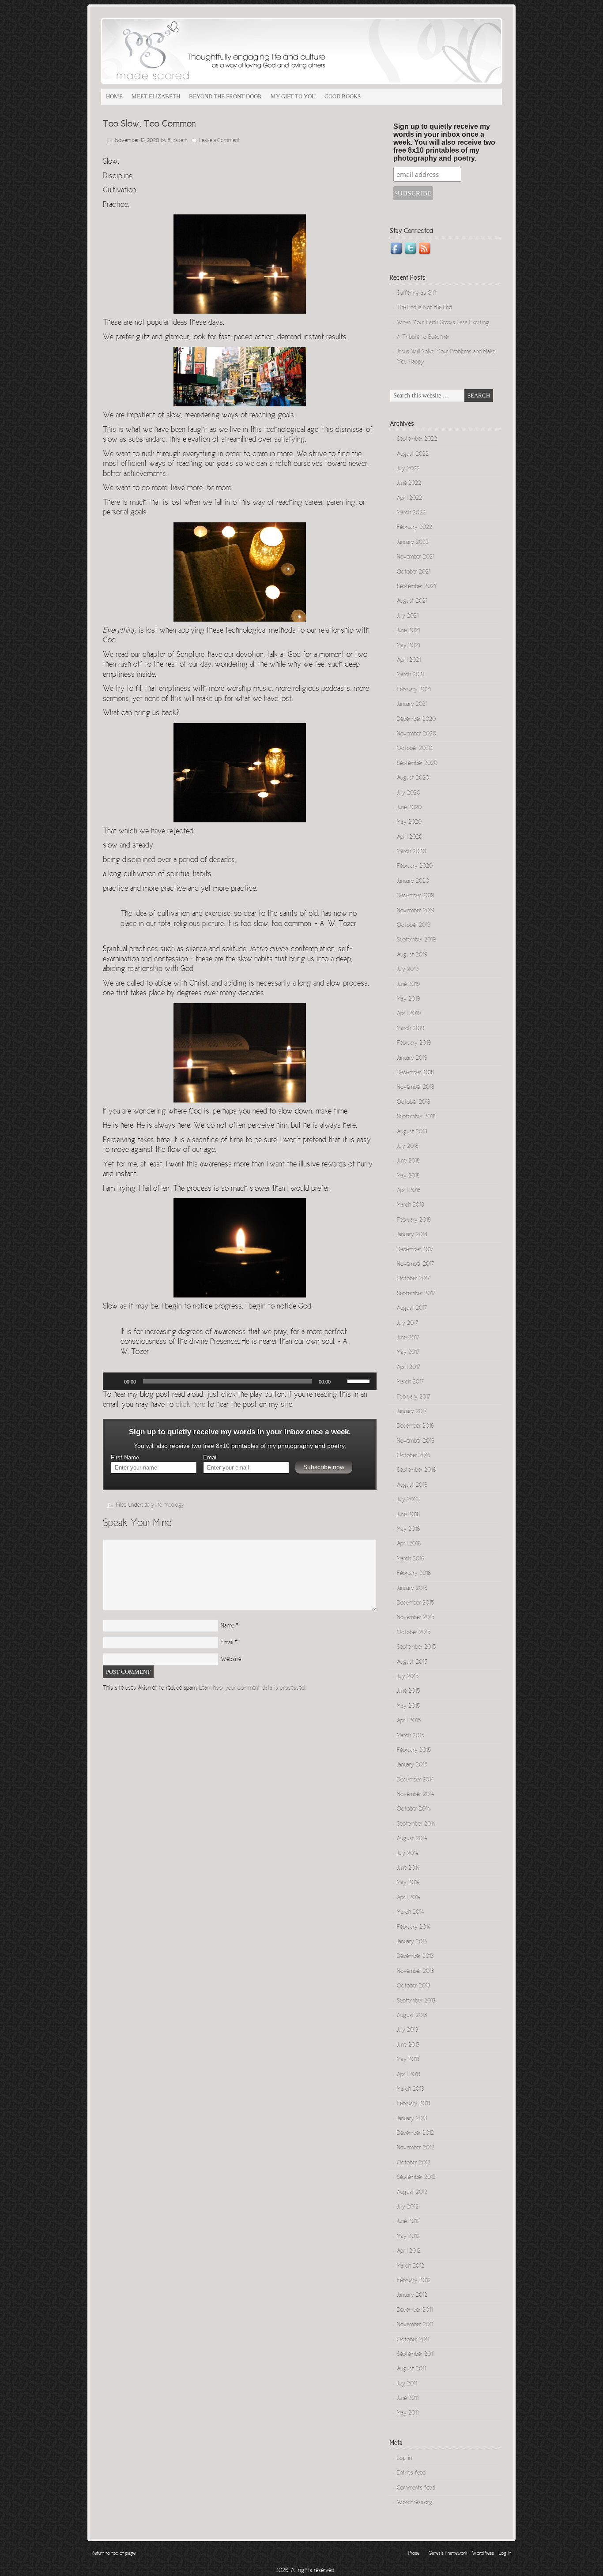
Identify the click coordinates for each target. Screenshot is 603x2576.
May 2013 (408, 2060)
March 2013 (410, 2089)
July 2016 (408, 1500)
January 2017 (412, 1412)
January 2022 (413, 543)
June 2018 (408, 1161)
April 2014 (409, 1898)
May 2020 (409, 822)
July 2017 (407, 1324)
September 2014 (416, 1824)
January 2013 (412, 2119)
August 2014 (412, 1839)
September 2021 (416, 587)
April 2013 (409, 2075)
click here (190, 1405)
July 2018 (407, 1147)
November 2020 (416, 734)
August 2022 (413, 454)
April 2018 (409, 1191)
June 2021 (408, 631)
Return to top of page (114, 2554)
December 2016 (415, 1426)
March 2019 (411, 1029)
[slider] (360, 1380)
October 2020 (415, 749)
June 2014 (408, 1868)
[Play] (114, 1381)
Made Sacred (200, 51)
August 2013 (412, 2016)
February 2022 (415, 528)
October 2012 (414, 2163)
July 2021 (408, 616)
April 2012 (409, 2251)
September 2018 (416, 1117)
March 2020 (411, 852)
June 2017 (408, 1338)
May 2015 (408, 1706)
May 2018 (408, 1176)
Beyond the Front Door (225, 96)
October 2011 (413, 2340)
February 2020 (415, 866)
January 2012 (412, 2295)
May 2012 (408, 2237)
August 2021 (412, 601)
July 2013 (407, 2030)
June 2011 (408, 2399)
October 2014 (414, 1809)
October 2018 (413, 1102)
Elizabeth (178, 141)
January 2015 (412, 1765)
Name (227, 1626)
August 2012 (412, 2193)
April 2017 (409, 1368)
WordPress (483, 2554)
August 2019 (412, 955)
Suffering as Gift (417, 293)
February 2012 (414, 2281)
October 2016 (414, 1456)
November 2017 (415, 1264)
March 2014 (411, 1912)
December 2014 (415, 1780)
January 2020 (413, 881)
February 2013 (414, 2104)
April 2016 (409, 1544)
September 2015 (416, 1647)
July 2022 (408, 469)
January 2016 (412, 1589)
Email (210, 1458)
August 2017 (412, 1309)
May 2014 (408, 1883)
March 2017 (410, 1382)
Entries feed (411, 2473)
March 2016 (411, 1559)
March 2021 (411, 675)
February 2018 (414, 1220)
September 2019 (416, 940)
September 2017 (416, 1294)
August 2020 (413, 778)
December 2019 (415, 896)
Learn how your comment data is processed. (252, 1688)
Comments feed (416, 2488)
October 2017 (413, 1279)
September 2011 (416, 2355)
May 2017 (408, 1353)
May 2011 (408, 2413)
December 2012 (415, 2134)
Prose (414, 2554)
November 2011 (415, 2325)
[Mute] (340, 1381)
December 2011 (415, 2310)
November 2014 (416, 1795)
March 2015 (411, 1736)
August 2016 (412, 1485)
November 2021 (416, 557)
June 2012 (408, 2222)
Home (114, 96)
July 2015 (408, 1677)
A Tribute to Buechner (423, 337)
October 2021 (414, 572)
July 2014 (408, 1854)
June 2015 (408, 1691)
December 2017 (415, 1250)
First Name (125, 1458)
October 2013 (413, 1986)
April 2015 (409, 1721)
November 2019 (416, 911)
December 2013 (415, 1957)
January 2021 (412, 705)
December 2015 (415, 1603)
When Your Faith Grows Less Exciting (443, 323)
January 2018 (412, 1235)
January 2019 (412, 1058)
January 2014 (412, 1942)
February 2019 (414, 1043)
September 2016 (416, 1470)
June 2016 (408, 1515)
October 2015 (414, 1633)
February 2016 (414, 1574)
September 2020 (417, 764)
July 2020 (409, 793)
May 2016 (408, 1530)
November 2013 (415, 1972)
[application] (240, 1381)
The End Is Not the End (424, 308)
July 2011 (407, 2384)
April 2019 (409, 1014)
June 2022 (409, 484)
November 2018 (415, 1087)
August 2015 (412, 1662)
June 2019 (408, 985)
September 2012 (416, 2178)
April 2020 (410, 837)
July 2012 (408, 2207)
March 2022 (411, 513)
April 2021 (409, 660)
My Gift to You (293, 96)
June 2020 (409, 808)
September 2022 (417, 439)
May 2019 (408, 999)
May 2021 (408, 646)
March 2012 (411, 2266)
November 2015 (416, 1618)
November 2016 (416, 1441)
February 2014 (414, 1927)
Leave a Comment (219, 141)
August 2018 (412, 1132)
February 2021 (414, 690)
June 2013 (408, 2045)
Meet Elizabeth (156, 96)
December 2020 (416, 720)
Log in (404, 2459)
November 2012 (416, 2148)
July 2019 (408, 970)
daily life (153, 1505)
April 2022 (409, 499)
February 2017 (414, 1397)
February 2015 (414, 1751)
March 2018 (410, 1205)
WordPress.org (415, 2503)
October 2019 (414, 926)
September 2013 (416, 2001)
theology (174, 1505)
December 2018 (415, 1073)
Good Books (343, 96)
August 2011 (411, 2369)
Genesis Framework (448, 2554)
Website (231, 1660)
